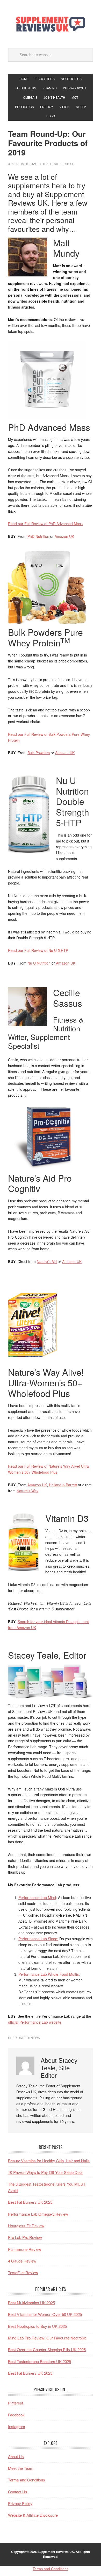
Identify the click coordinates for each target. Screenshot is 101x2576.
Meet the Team (21, 2468)
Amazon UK (64, 536)
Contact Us (18, 2492)
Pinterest (16, 2403)
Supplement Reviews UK (51, 24)
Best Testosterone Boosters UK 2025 (39, 2361)
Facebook (16, 2415)
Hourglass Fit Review (26, 2226)
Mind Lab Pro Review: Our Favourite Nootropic (47, 2338)
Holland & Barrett (63, 1485)
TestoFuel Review (23, 2272)
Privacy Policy (20, 2503)
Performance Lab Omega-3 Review (38, 2214)
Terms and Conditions (27, 2480)
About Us (16, 2456)
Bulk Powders (39, 753)
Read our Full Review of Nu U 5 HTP (38, 950)
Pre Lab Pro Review (25, 2237)
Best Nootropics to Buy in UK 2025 (37, 2326)
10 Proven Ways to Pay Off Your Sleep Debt (45, 2172)
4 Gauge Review (22, 2261)
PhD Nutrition (38, 536)
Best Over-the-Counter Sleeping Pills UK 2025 (47, 2349)
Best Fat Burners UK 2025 (30, 2202)
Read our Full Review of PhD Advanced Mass (45, 524)
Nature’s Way (27, 1491)
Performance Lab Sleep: (38, 1939)
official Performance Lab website (35, 2022)
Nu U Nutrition (39, 963)
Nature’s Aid (47, 1261)
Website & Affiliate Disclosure (33, 2515)
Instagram (17, 2426)
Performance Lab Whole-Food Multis (49, 1974)
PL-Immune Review (25, 2249)
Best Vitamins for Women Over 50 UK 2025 (45, 2314)
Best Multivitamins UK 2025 (31, 2303)
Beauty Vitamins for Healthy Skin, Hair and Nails (49, 2161)
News (35, 2038)
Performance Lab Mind (37, 1897)
